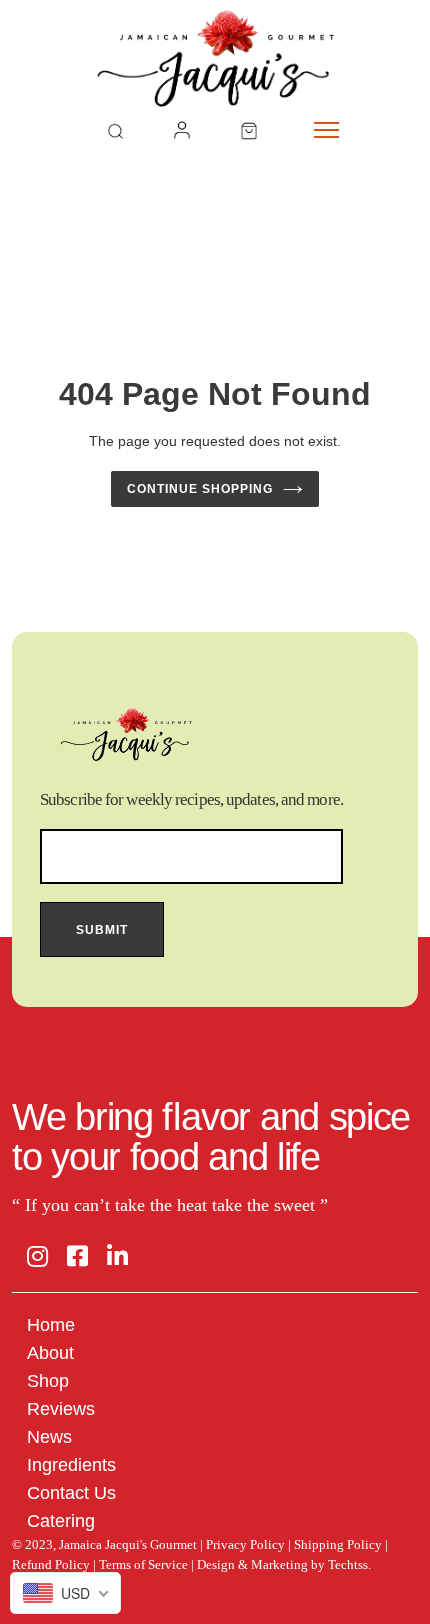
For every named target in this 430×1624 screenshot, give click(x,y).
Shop (48, 1381)
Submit (102, 930)
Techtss (348, 1564)
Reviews (61, 1409)
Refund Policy (51, 1564)
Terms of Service (143, 1564)
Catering (61, 1521)
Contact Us (71, 1493)
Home (51, 1325)
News (49, 1437)
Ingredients (71, 1465)
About (50, 1353)
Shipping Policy (338, 1544)
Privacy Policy (245, 1544)
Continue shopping (200, 489)
